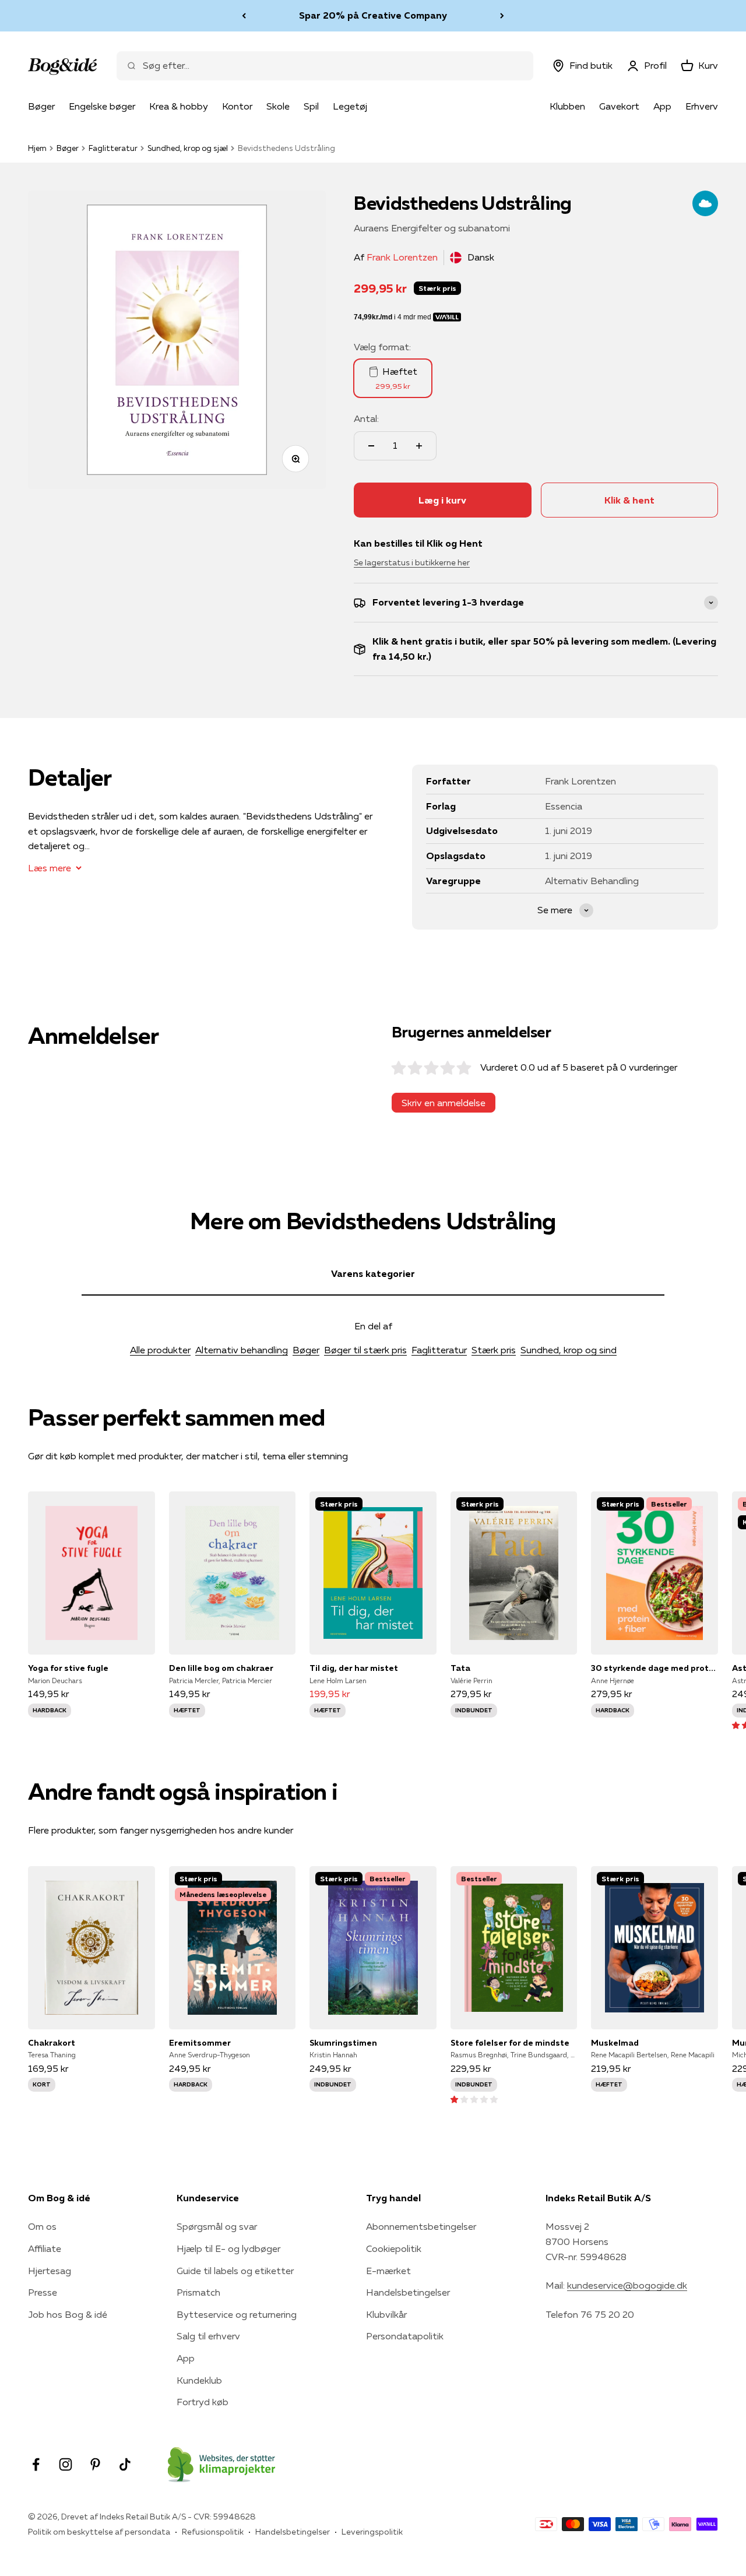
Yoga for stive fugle (68, 1668)
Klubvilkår (386, 2314)
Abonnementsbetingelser (421, 2226)
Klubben (567, 106)
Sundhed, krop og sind (569, 1350)
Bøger (41, 106)
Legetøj (350, 106)
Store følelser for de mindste (510, 2043)
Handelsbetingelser (408, 2292)
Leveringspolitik (372, 2532)
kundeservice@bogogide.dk (627, 2285)
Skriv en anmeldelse (444, 1103)
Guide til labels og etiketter (235, 2271)
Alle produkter (160, 1350)
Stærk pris (494, 1350)
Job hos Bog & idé (68, 2314)
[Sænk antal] (371, 446)
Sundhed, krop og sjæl (188, 148)
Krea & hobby (179, 106)
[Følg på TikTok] (125, 2464)
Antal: (366, 418)
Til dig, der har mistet (354, 1668)
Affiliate (45, 2248)
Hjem (37, 148)
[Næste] (502, 16)
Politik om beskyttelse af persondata (99, 2532)
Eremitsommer (200, 2043)
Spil (311, 106)
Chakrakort (52, 2043)
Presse (43, 2292)
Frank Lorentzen (402, 257)
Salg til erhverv (208, 2336)
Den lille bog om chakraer (221, 1668)
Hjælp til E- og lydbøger (228, 2248)
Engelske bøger (102, 106)
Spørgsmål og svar (217, 2226)
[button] (474, 2099)
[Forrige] (244, 16)
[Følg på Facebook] (36, 2464)
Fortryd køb (203, 2402)
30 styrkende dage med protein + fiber (654, 1668)
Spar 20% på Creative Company (373, 15)
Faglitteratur (113, 148)
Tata (460, 1668)
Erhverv (702, 106)
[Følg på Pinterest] (95, 2464)
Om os (42, 2226)
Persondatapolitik (405, 2336)
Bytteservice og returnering (237, 2314)
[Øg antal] (419, 446)
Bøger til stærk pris (365, 1350)
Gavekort (619, 106)
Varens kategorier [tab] (373, 1273)
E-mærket (388, 2271)
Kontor (237, 106)
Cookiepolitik (394, 2248)
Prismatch (198, 2292)
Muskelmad (615, 2043)
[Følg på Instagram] (66, 2464)
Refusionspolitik (213, 2532)
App (662, 106)
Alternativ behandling (242, 1350)
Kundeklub (199, 2380)
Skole (278, 106)
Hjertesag (50, 2271)
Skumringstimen (343, 2043)
